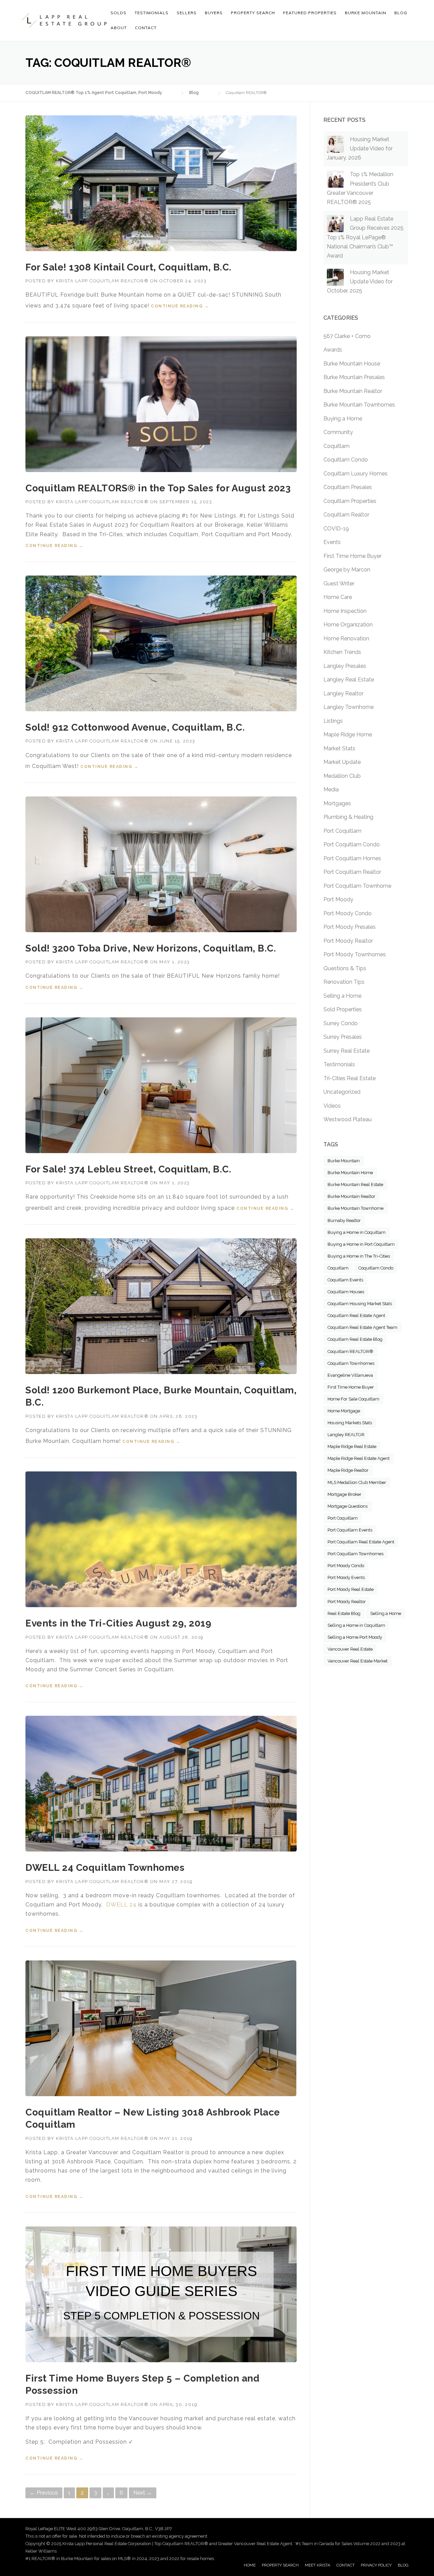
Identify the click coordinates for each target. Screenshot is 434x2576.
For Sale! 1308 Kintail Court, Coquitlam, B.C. (129, 267)
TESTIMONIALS (152, 13)
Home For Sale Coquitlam (353, 1399)
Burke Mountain (344, 1161)
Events (332, 542)
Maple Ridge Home (348, 735)
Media (331, 789)
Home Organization (348, 625)
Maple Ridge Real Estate (352, 1446)
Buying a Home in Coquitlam (357, 1232)
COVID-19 (336, 529)
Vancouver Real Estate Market (358, 1661)
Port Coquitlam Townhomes (356, 1554)
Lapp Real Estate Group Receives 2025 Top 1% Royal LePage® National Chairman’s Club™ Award (365, 237)
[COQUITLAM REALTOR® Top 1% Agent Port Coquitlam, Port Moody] (64, 20)
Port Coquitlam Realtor (352, 872)
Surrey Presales (343, 1037)
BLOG (403, 2565)
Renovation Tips (344, 982)
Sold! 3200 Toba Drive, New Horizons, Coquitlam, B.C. (151, 948)
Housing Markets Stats (350, 1423)
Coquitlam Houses (346, 1292)
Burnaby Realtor (344, 1220)
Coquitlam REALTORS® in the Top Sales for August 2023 (158, 488)
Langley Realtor (343, 693)
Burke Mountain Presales (354, 377)
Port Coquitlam (342, 831)
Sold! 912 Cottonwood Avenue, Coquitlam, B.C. (135, 727)
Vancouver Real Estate (350, 1649)
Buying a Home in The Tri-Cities (359, 1256)
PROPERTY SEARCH (253, 13)
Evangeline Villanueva (350, 1375)
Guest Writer (339, 584)
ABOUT (119, 28)
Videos (332, 1106)
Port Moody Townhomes (355, 954)
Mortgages (337, 803)
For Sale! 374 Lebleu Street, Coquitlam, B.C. (128, 1169)
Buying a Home (343, 419)
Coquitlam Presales (348, 487)
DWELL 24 (121, 1905)
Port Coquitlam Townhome (357, 886)
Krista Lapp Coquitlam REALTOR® (102, 281)
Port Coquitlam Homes (352, 858)
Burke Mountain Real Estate (355, 1184)
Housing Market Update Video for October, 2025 (360, 281)
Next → (143, 2493)
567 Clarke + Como (347, 336)
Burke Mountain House (352, 364)
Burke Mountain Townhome (356, 1208)
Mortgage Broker (344, 1494)
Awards (333, 350)
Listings (333, 721)
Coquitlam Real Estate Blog (355, 1339)
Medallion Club (342, 776)
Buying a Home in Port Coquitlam (361, 1244)
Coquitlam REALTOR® (350, 1351)
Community (338, 432)
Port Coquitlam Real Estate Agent (361, 1542)
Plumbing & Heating (348, 817)
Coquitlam (337, 446)
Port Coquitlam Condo (352, 844)
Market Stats (339, 748)
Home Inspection (345, 611)
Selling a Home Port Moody (355, 1637)
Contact (146, 28)
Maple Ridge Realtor (348, 1470)
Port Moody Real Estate (351, 1589)
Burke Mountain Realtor (353, 391)
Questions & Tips (345, 968)
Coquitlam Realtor (346, 515)
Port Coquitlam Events (350, 1530)
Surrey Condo (341, 1023)
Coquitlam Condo (346, 460)
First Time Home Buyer (352, 556)
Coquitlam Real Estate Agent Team (362, 1327)
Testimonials (339, 1064)
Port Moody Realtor (348, 941)
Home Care (338, 597)
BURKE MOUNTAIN (366, 13)
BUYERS (214, 13)
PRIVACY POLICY (376, 2565)
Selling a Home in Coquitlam (356, 1625)
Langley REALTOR (346, 1435)
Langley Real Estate (349, 680)
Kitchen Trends (342, 652)
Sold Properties (343, 1009)
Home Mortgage (344, 1411)
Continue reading (180, 306)
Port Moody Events (346, 1577)
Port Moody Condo (348, 913)
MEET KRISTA (318, 2565)
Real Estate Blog (344, 1613)
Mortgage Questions (348, 1506)
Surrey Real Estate (347, 1051)
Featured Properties (310, 13)
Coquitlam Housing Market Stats (360, 1304)
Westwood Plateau (348, 1119)
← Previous (44, 2493)
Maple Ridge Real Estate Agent (359, 1458)
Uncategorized (342, 1092)
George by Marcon (347, 570)
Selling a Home (342, 996)
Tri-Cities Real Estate (350, 1078)
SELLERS (187, 13)
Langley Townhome (349, 707)
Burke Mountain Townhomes (359, 405)
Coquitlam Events (345, 1280)
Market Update (342, 762)
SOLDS (119, 13)
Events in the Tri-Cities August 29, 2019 (118, 1623)
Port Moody (338, 899)
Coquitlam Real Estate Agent (356, 1315)
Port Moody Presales (350, 927)
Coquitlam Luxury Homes (356, 474)
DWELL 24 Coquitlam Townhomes (105, 1868)
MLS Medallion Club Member (357, 1482)
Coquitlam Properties (350, 501)
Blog (401, 13)
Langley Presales (345, 666)
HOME (250, 2565)
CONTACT (346, 2565)
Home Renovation (346, 638)
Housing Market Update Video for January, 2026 (360, 148)
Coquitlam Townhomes (351, 1363)
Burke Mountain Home (350, 1173)
